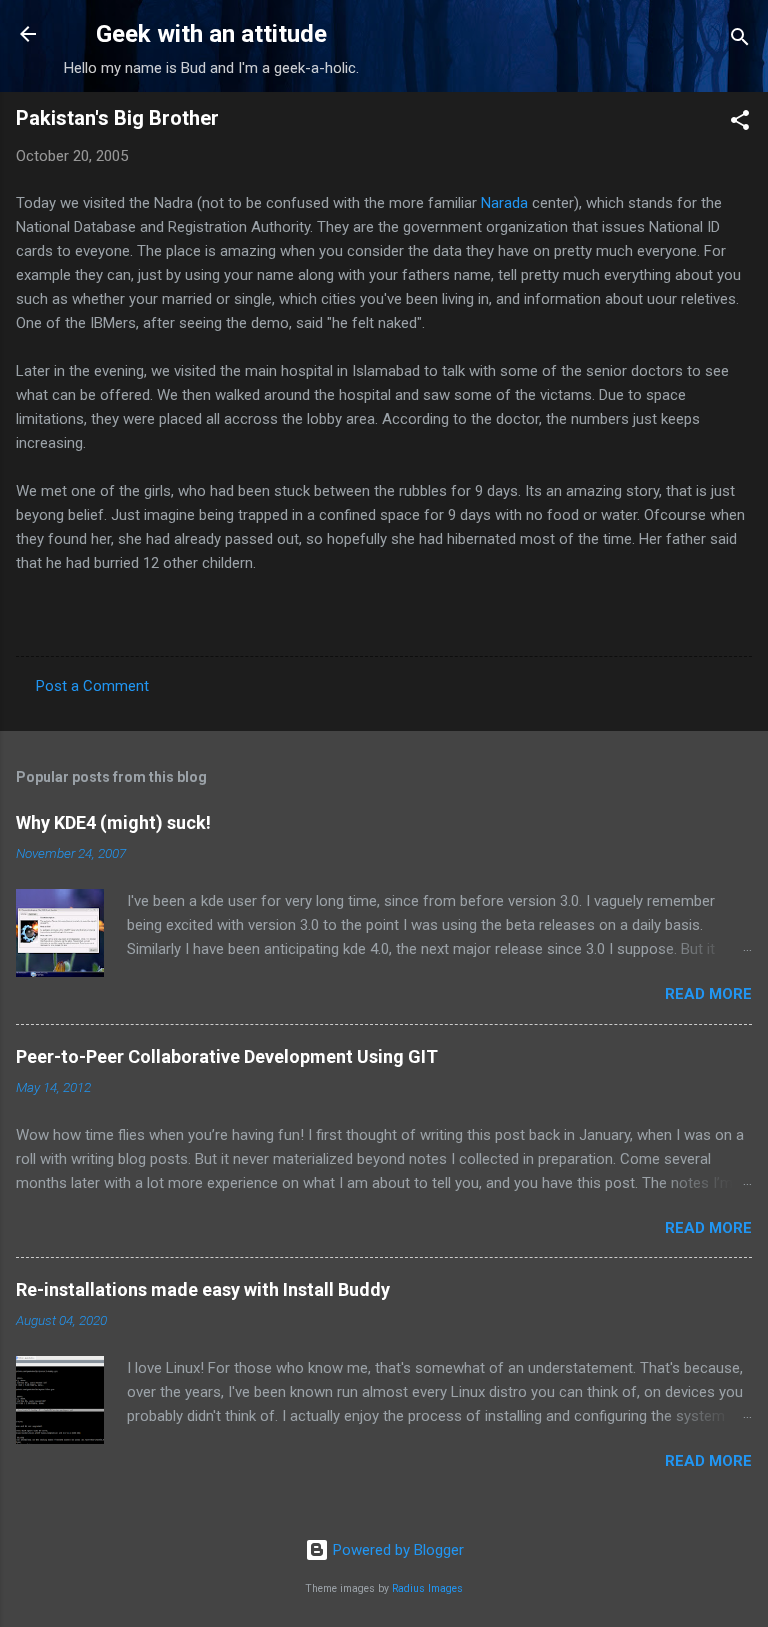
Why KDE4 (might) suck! (113, 822)
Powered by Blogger (396, 1550)
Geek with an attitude (211, 34)
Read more (708, 994)
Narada (504, 203)
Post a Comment (92, 686)
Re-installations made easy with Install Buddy (203, 1289)
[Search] (740, 40)
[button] (740, 123)
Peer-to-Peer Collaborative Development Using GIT (227, 1056)
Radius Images (427, 1588)
